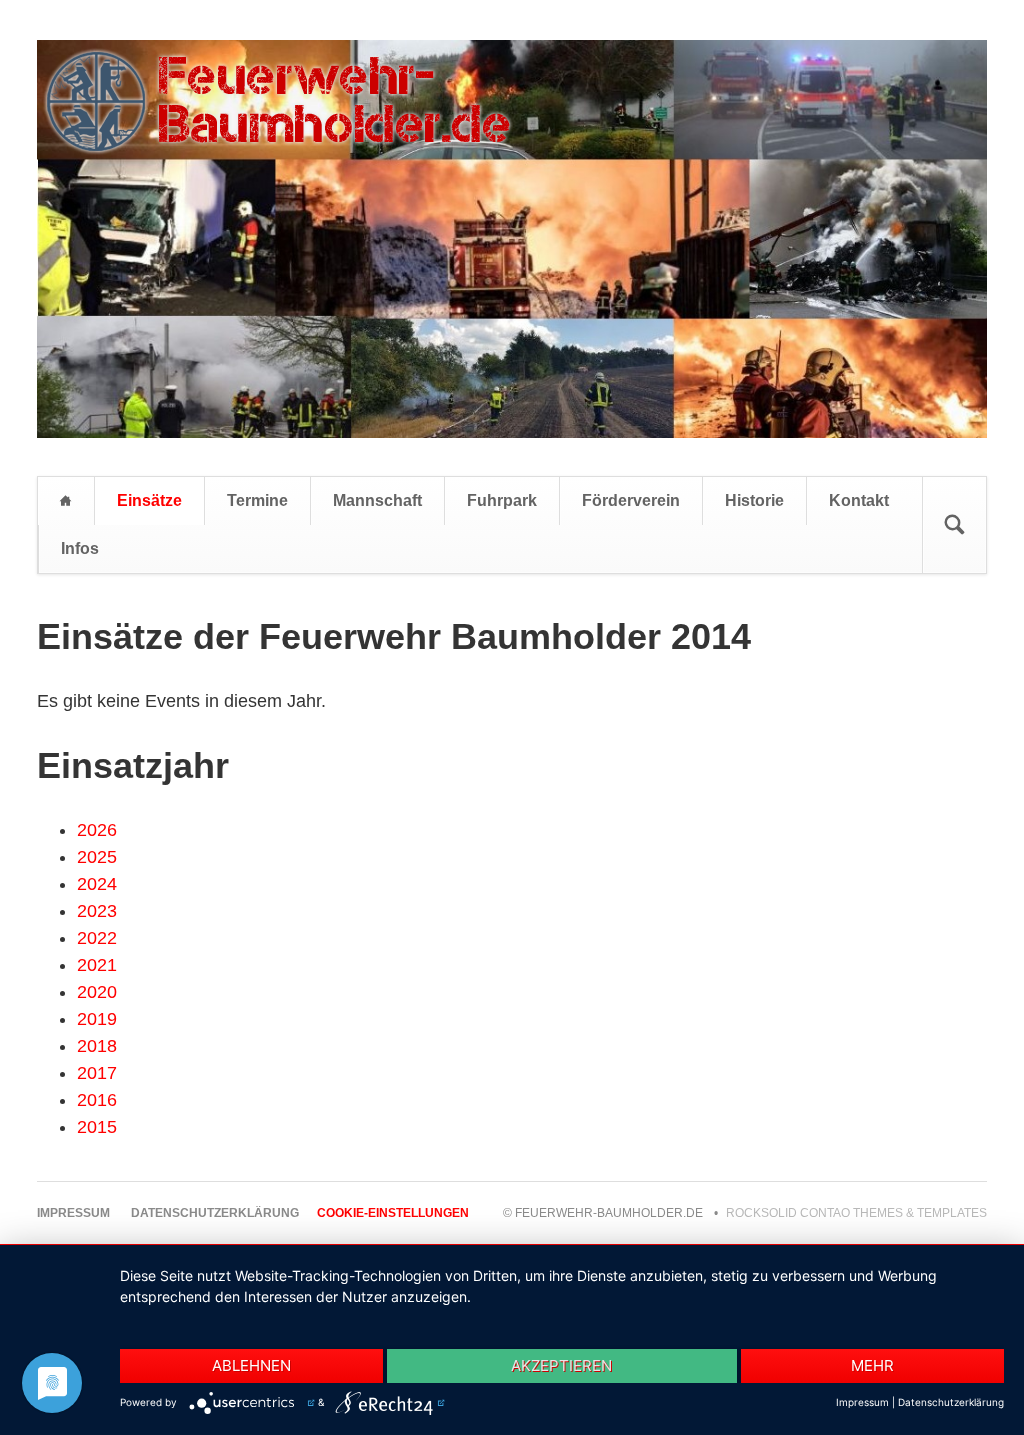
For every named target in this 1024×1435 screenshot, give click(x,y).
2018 (97, 1046)
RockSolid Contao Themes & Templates (856, 1213)
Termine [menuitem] (257, 500)
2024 (97, 884)
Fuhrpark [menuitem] (502, 500)
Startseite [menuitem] (66, 501)
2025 (97, 857)
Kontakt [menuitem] (859, 500)
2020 (97, 992)
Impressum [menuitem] (73, 1213)
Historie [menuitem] (754, 500)
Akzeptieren (561, 1365)
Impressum (862, 1402)
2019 (97, 1019)
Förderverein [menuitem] (631, 500)
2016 (97, 1100)
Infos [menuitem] (80, 548)
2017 (97, 1073)
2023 (97, 911)
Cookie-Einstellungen (393, 1213)
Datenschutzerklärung (951, 1402)
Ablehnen (251, 1365)
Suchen (954, 525)
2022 (97, 938)
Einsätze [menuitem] (149, 500)
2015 (97, 1127)
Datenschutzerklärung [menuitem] (215, 1213)
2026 (97, 830)
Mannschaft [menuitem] (377, 500)
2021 (97, 965)
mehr (872, 1365)
